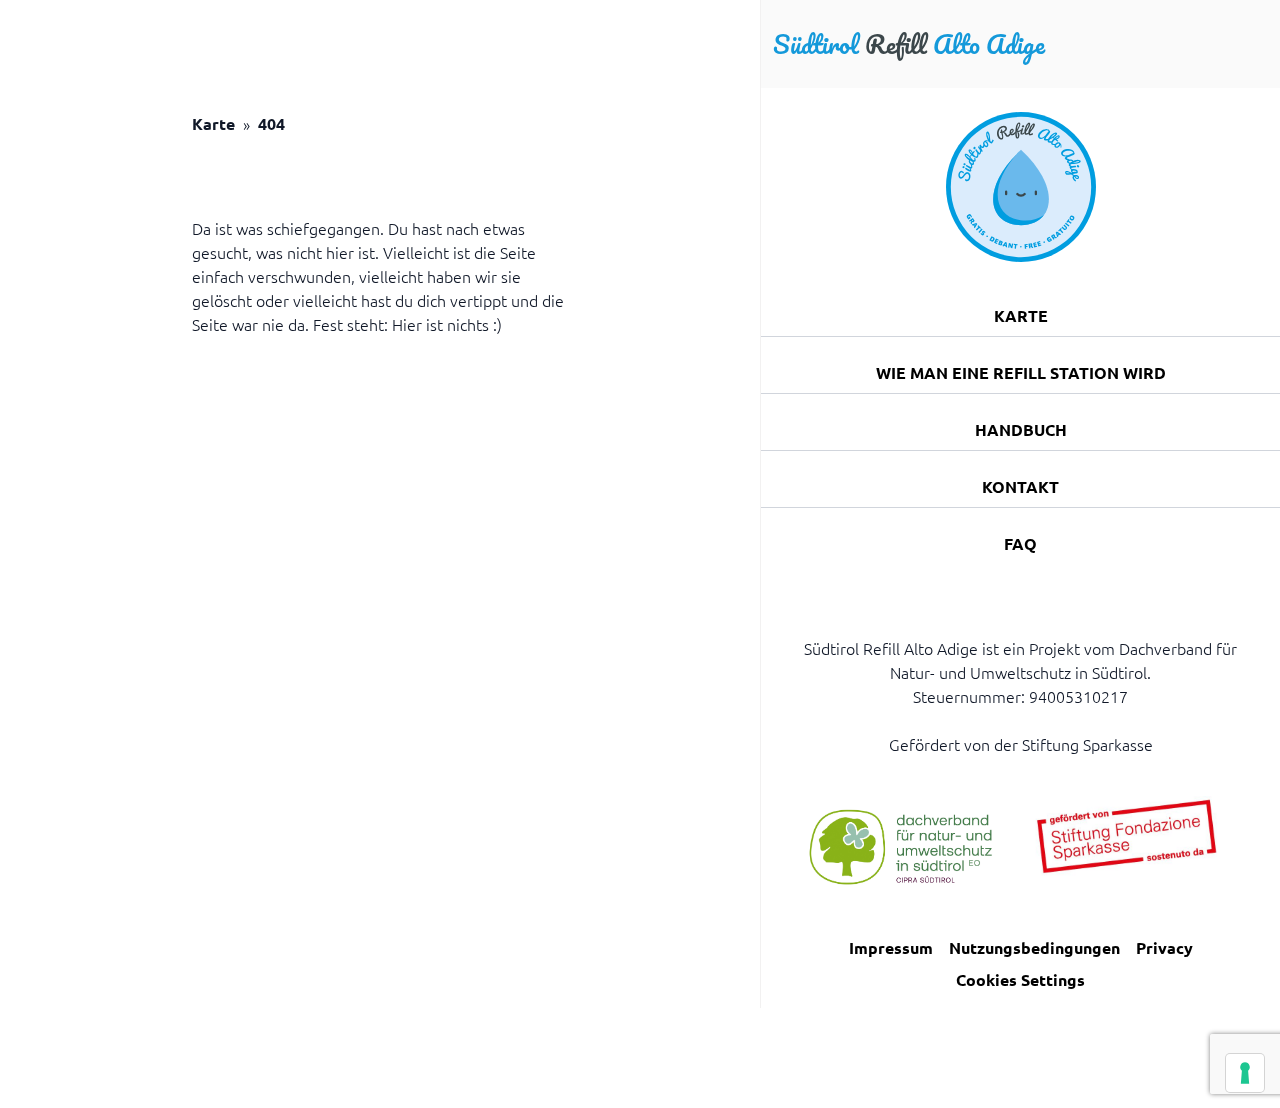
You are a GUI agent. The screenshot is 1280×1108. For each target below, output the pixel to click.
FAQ (1020, 543)
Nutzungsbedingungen (1034, 947)
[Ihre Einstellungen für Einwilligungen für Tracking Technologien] (1245, 1073)
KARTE (1021, 315)
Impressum (891, 947)
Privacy (1164, 947)
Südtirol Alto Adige (909, 44)
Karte (213, 123)
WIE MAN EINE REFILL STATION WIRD (1021, 372)
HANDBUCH (1021, 429)
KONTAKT (1020, 486)
